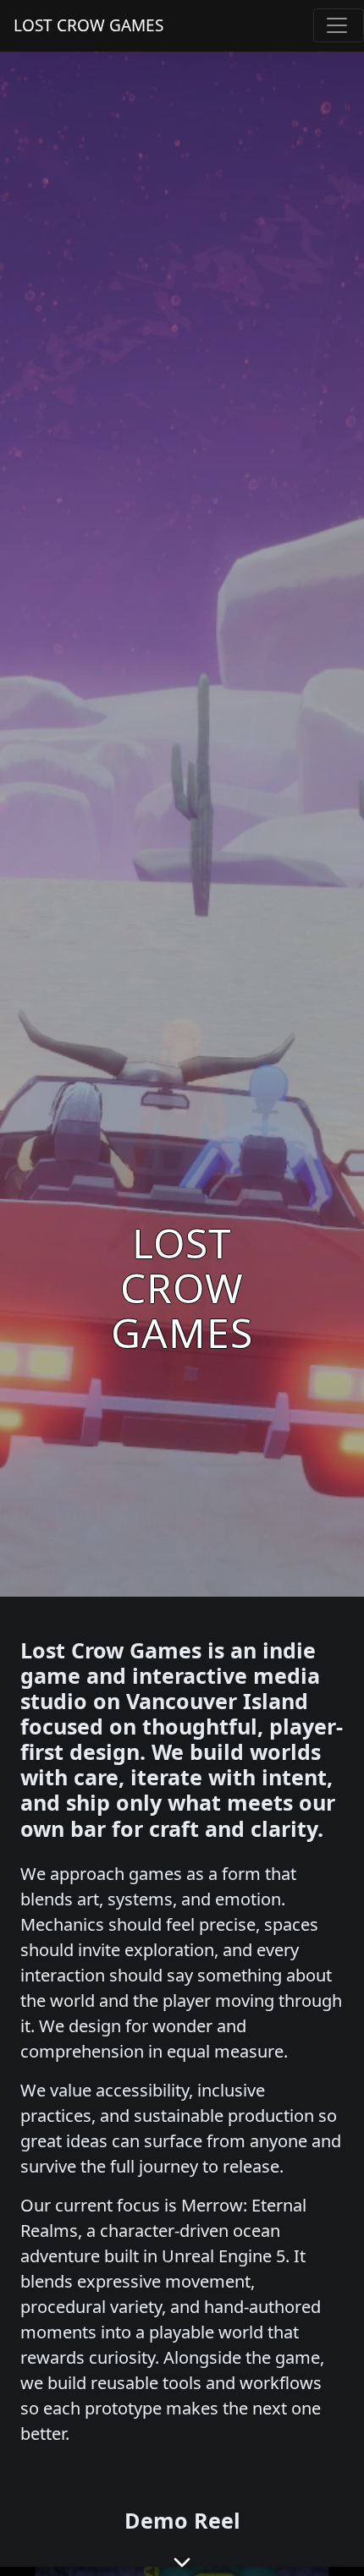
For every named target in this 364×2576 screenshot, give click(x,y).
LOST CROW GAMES (88, 25)
